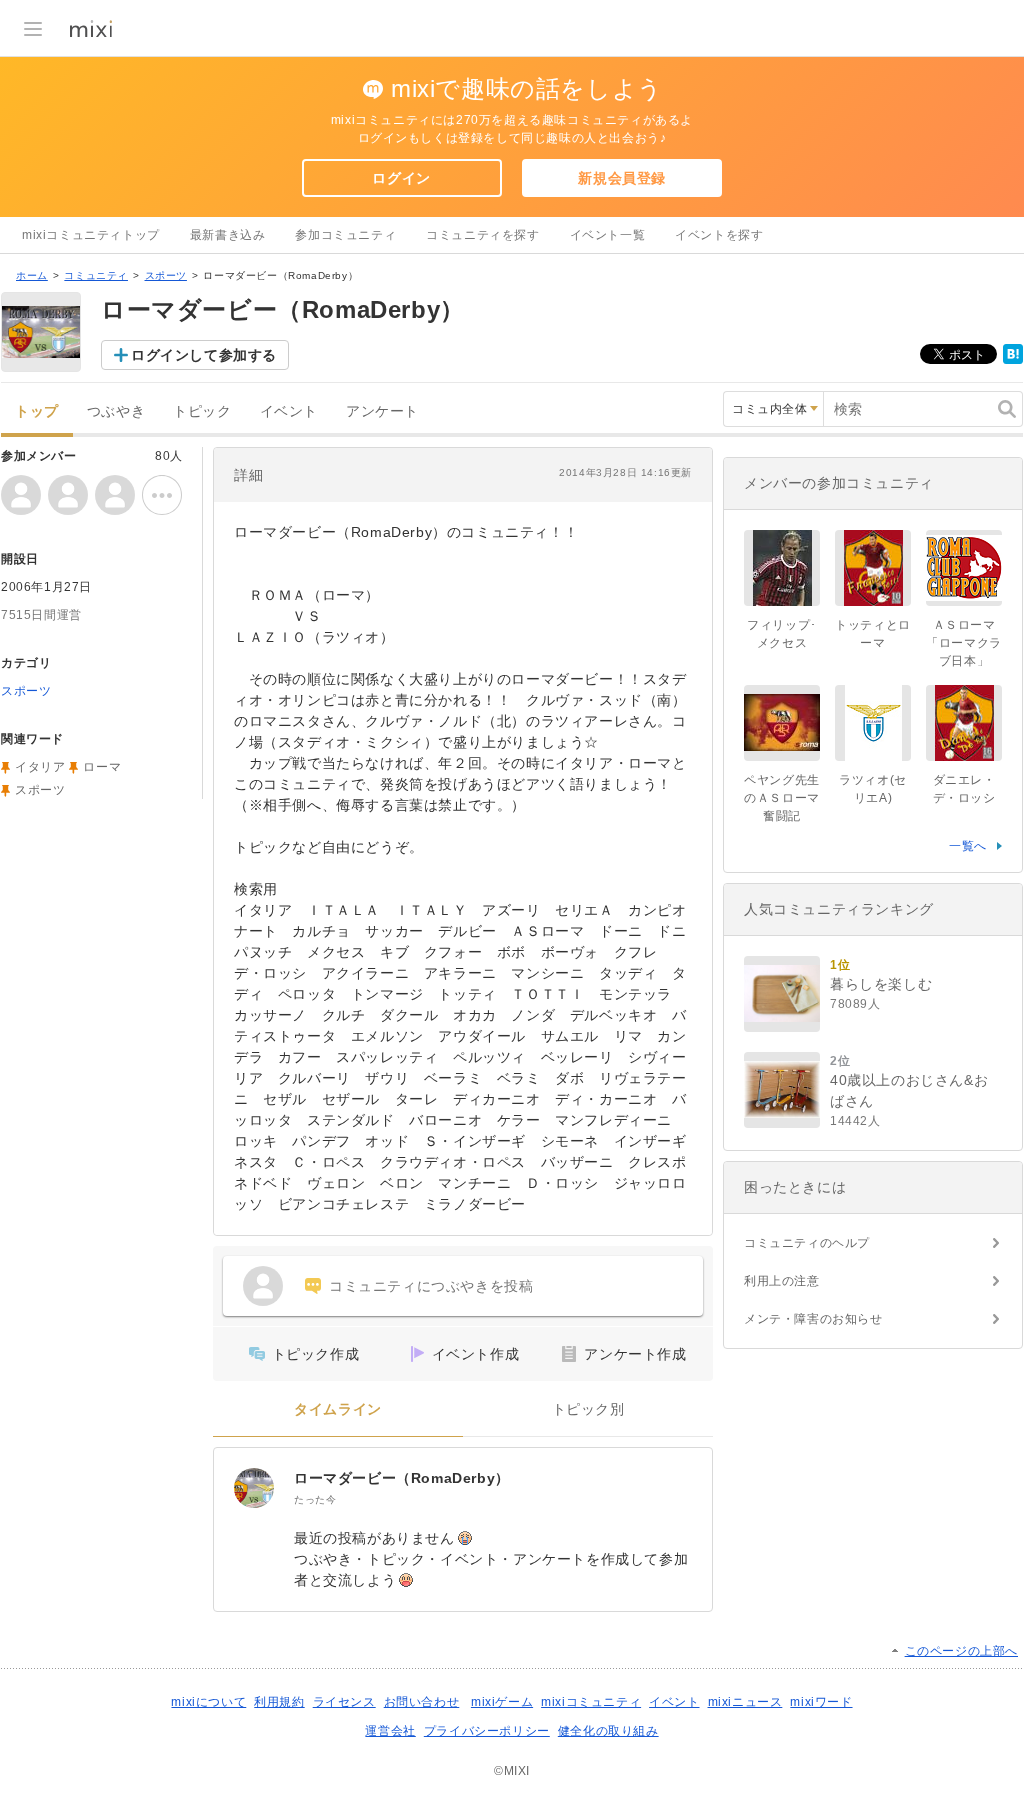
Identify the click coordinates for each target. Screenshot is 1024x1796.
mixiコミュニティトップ (91, 235)
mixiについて (208, 1702)
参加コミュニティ (345, 235)
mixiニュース (745, 1702)
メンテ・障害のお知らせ (813, 1319)
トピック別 (588, 1409)
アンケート (382, 411)
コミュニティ (96, 275)
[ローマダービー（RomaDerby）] (254, 1488)
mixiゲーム (502, 1702)
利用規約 (279, 1702)
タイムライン (338, 1409)
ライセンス (344, 1702)
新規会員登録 (622, 178)
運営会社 (390, 1731)
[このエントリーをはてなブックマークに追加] (1013, 360)
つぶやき (116, 411)
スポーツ (166, 275)
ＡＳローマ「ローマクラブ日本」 (964, 643)
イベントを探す (719, 235)
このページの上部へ (961, 1651)
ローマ (102, 767)
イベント (289, 411)
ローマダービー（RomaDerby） (409, 1478)
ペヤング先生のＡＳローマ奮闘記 (782, 798)
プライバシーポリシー (487, 1731)
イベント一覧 (608, 235)
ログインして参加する (204, 355)
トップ (37, 411)
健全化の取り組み (608, 1731)
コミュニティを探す (482, 235)
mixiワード (821, 1702)
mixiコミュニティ (591, 1702)
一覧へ (968, 846)
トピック (202, 411)
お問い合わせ (422, 1702)
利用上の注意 (782, 1281)
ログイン (401, 178)
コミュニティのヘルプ (807, 1243)
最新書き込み (228, 235)
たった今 (315, 1499)
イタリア (40, 767)
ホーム (32, 275)
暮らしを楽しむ (881, 984)
